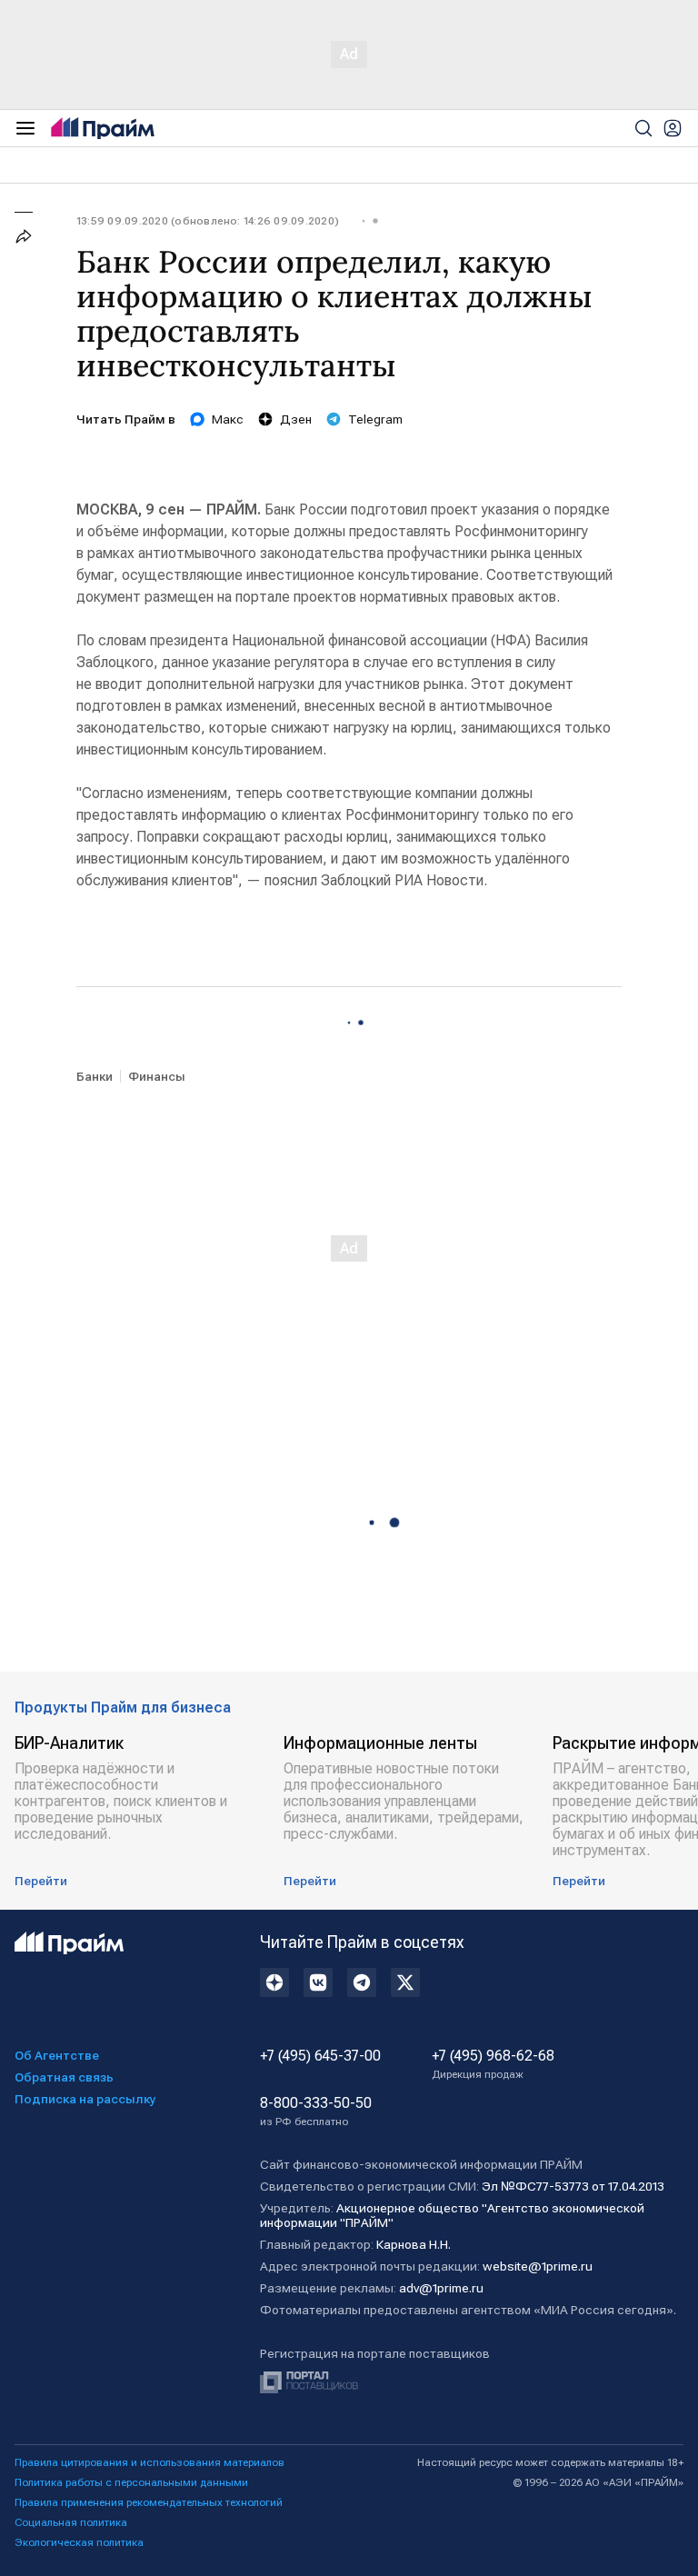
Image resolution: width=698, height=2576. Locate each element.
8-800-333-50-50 (316, 2112)
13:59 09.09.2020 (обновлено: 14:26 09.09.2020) (208, 221)
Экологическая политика (79, 2542)
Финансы (157, 1076)
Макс (228, 419)
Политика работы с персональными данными (131, 2482)
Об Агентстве (57, 2055)
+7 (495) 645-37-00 (320, 2056)
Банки (95, 1076)
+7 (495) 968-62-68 (493, 2064)
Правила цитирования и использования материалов (150, 2462)
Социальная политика (71, 2522)
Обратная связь (64, 2077)
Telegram (375, 419)
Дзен (296, 419)
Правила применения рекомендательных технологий (149, 2502)
